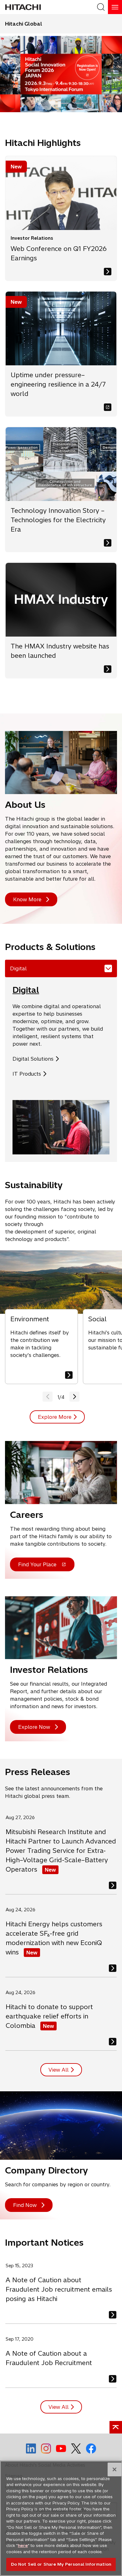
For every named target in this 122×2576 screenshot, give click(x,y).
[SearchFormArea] (101, 7)
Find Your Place (37, 1566)
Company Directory (46, 2170)
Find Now (25, 2205)
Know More (27, 899)
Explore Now (34, 1727)
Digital (26, 990)
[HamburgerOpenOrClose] (115, 7)
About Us (25, 805)
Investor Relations (49, 1670)
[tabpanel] (61, 1070)
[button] (74, 1397)
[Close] (114, 2469)
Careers (27, 1515)
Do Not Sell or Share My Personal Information (61, 2564)
